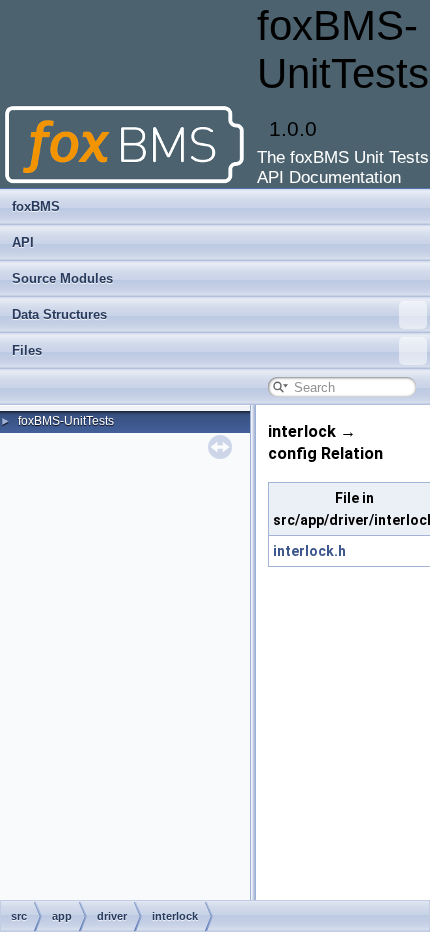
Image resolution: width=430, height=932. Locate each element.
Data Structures (59, 314)
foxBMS (36, 206)
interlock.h (309, 551)
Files (27, 350)
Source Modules (62, 278)
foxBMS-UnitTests (66, 421)
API (23, 242)
